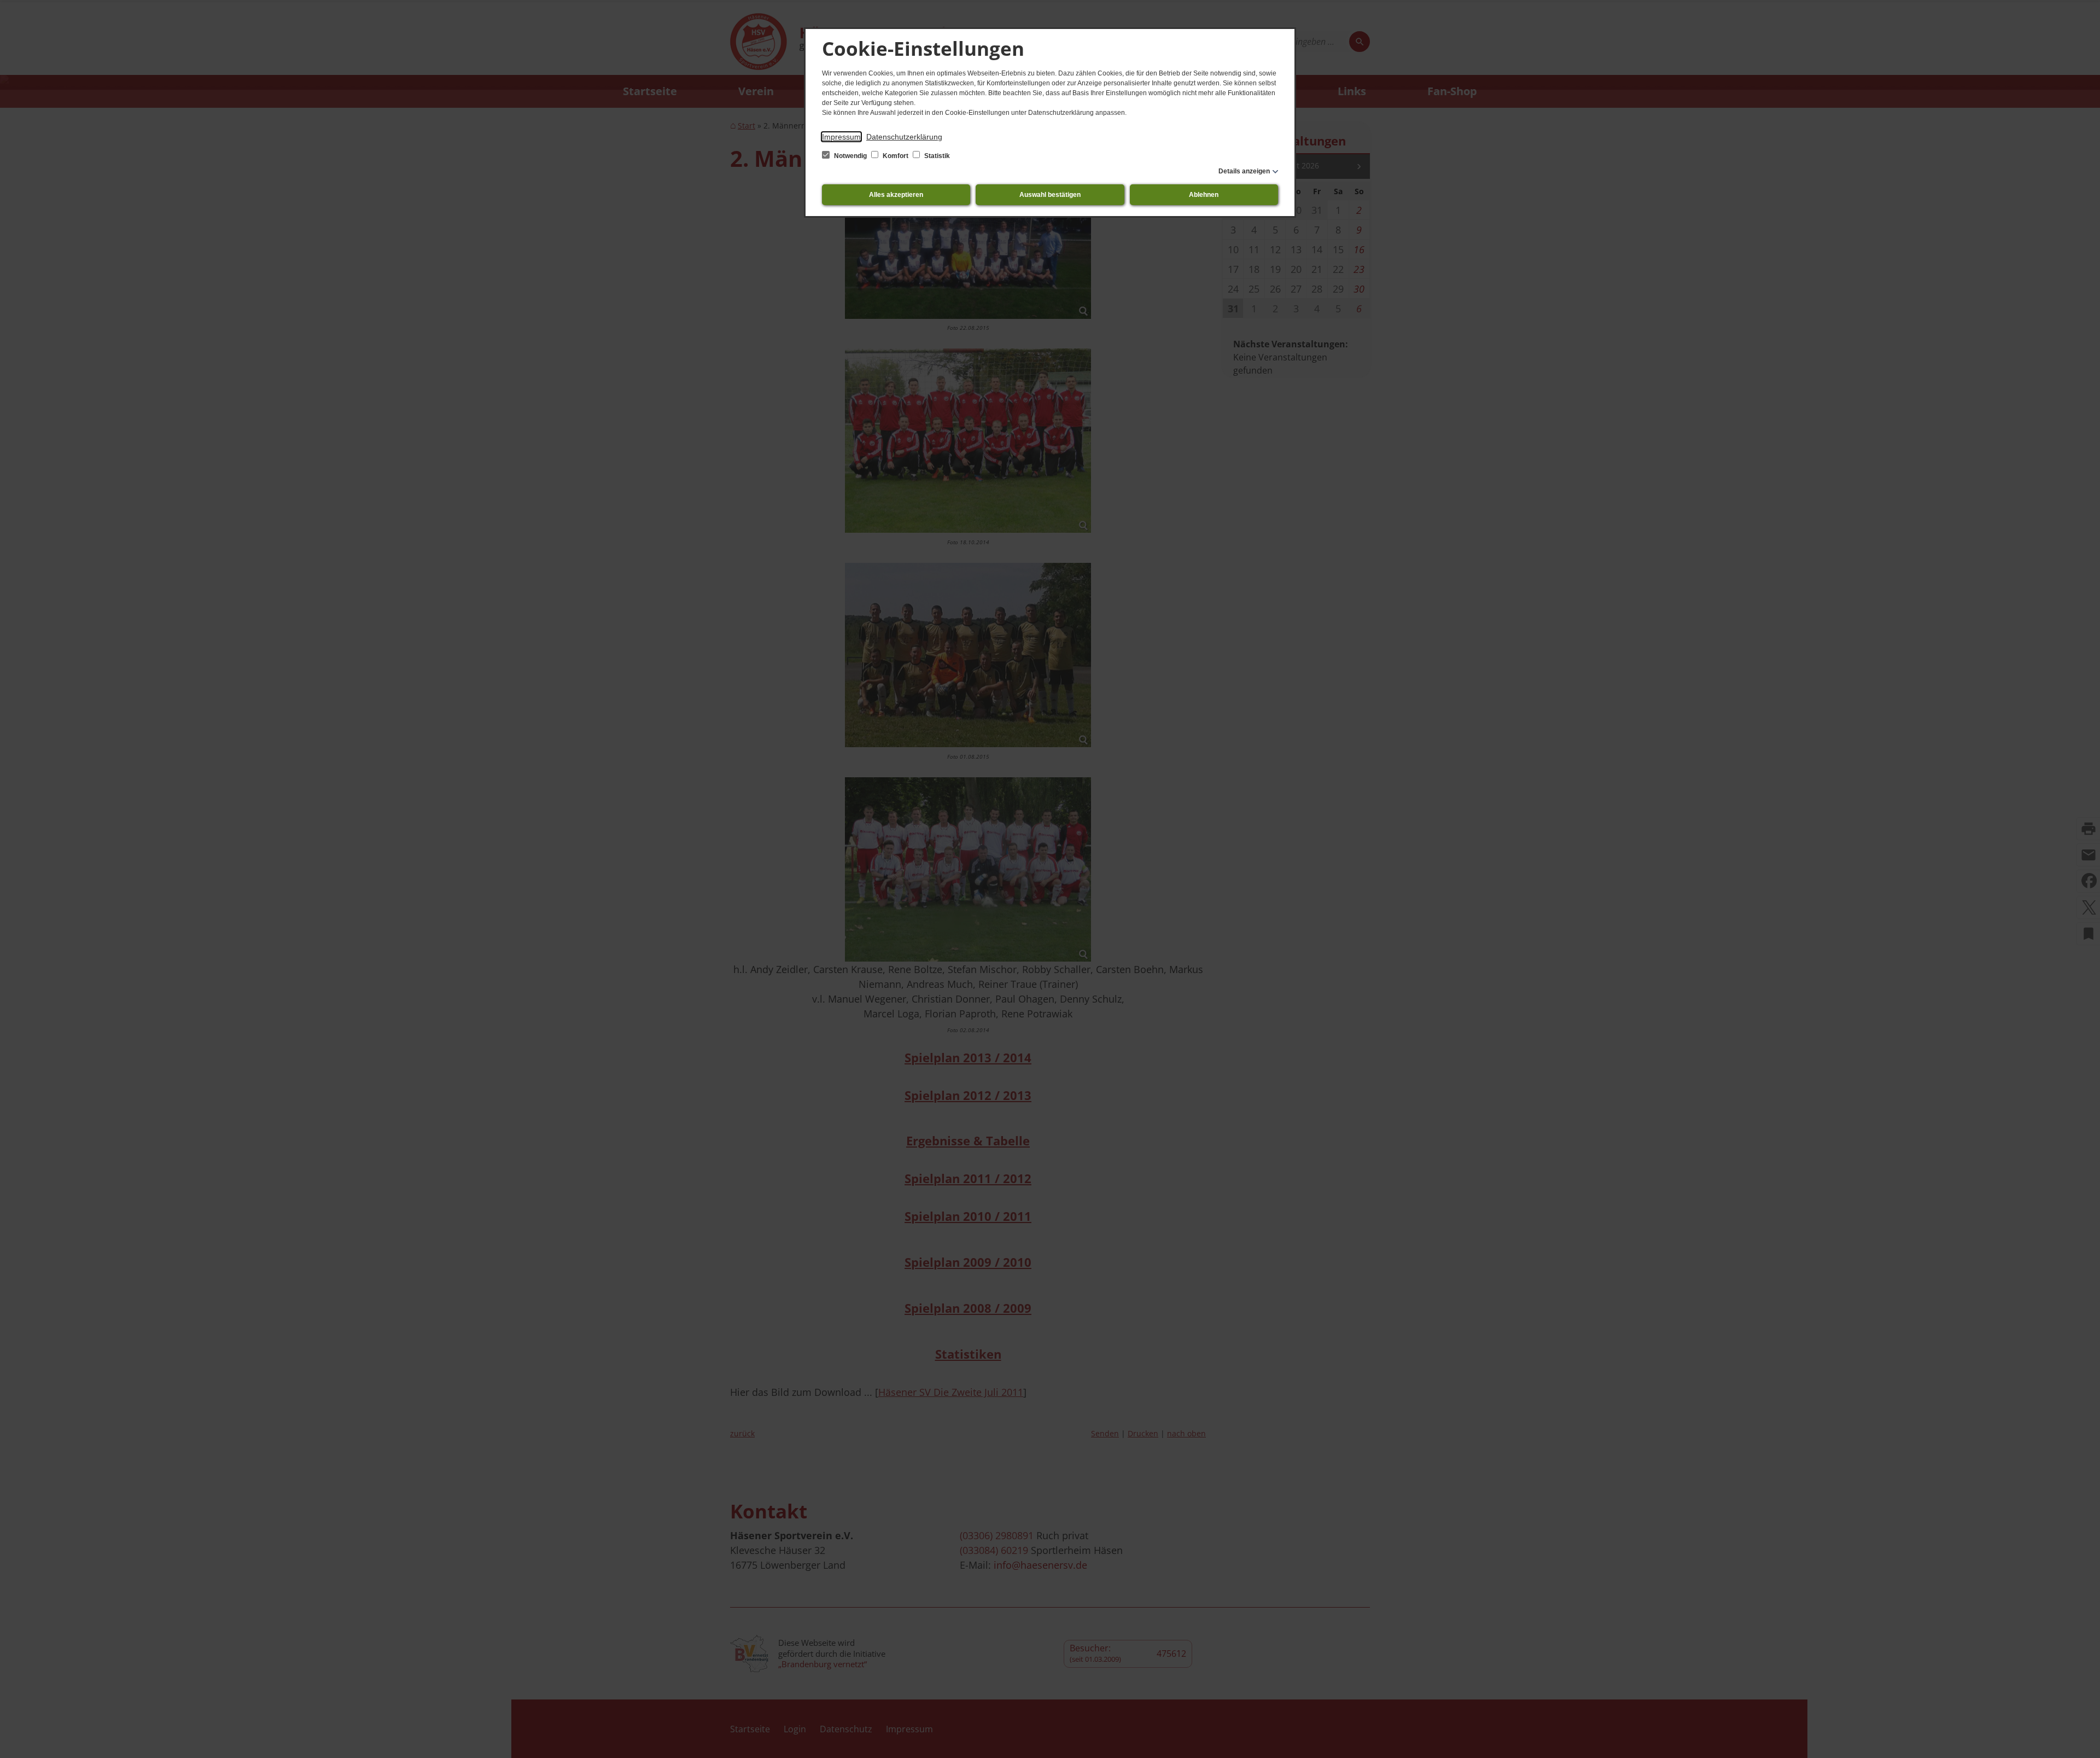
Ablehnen (1204, 195)
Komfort (896, 156)
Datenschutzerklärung (904, 137)
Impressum (841, 137)
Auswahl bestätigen (1050, 195)
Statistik (936, 156)
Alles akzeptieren (896, 195)
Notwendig (850, 156)
